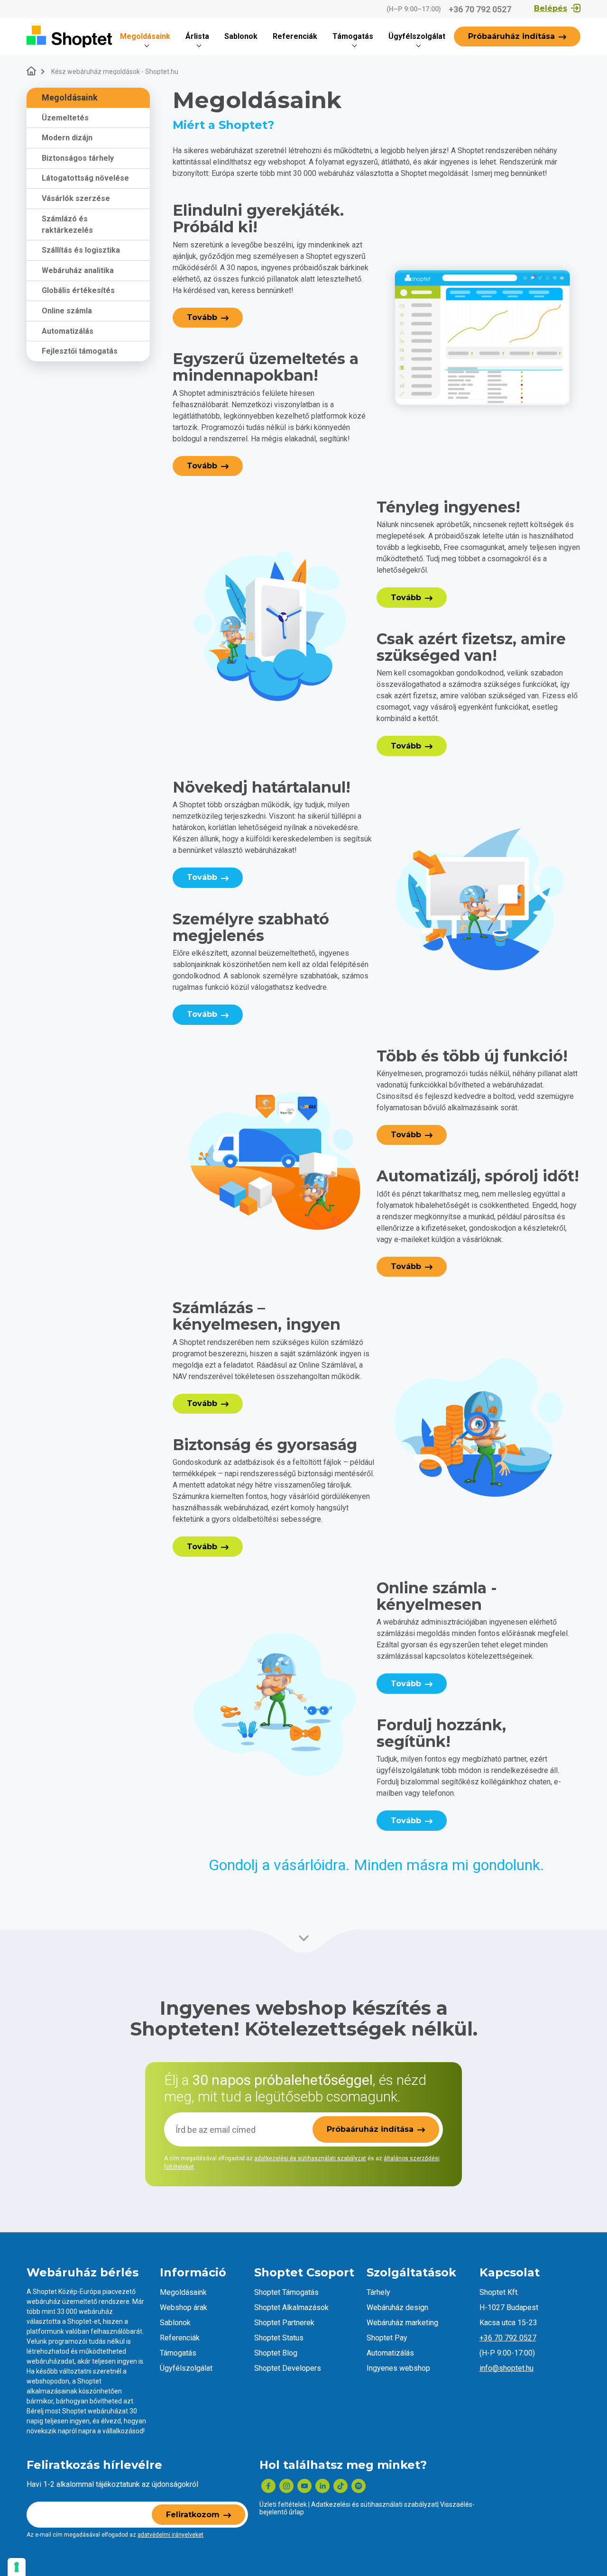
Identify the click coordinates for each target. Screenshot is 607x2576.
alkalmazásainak (52, 2391)
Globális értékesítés (78, 291)
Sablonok (241, 36)
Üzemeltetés (65, 118)
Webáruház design (397, 2307)
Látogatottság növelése (85, 178)
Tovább (202, 317)
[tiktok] (340, 2486)
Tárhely (378, 2292)
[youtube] (304, 2486)
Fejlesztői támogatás (80, 351)
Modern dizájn (67, 138)
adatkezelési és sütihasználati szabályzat (310, 2158)
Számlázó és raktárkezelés (67, 224)
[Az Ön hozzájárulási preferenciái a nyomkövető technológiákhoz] (17, 2567)
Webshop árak (184, 2307)
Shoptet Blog (276, 2353)
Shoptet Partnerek (284, 2323)
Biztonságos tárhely (78, 158)
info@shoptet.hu (506, 2368)
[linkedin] (322, 2486)
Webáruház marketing (402, 2323)
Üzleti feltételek (283, 2504)
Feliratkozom (193, 2515)
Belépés (551, 8)
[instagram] (286, 2486)
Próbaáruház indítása (511, 36)
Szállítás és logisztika (81, 250)
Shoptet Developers (288, 2368)
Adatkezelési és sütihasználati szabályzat (374, 2504)
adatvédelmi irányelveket (170, 2535)
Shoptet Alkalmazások (291, 2307)
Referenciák (295, 36)
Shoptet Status (279, 2338)
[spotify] (359, 2486)
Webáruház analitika (78, 270)
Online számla (67, 311)
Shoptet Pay (387, 2338)
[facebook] (268, 2486)
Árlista (197, 36)
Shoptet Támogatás (286, 2292)
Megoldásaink (145, 36)
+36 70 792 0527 (480, 9)
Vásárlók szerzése (76, 198)
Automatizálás (68, 331)
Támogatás (353, 36)
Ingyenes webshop (398, 2368)
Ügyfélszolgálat (417, 36)
